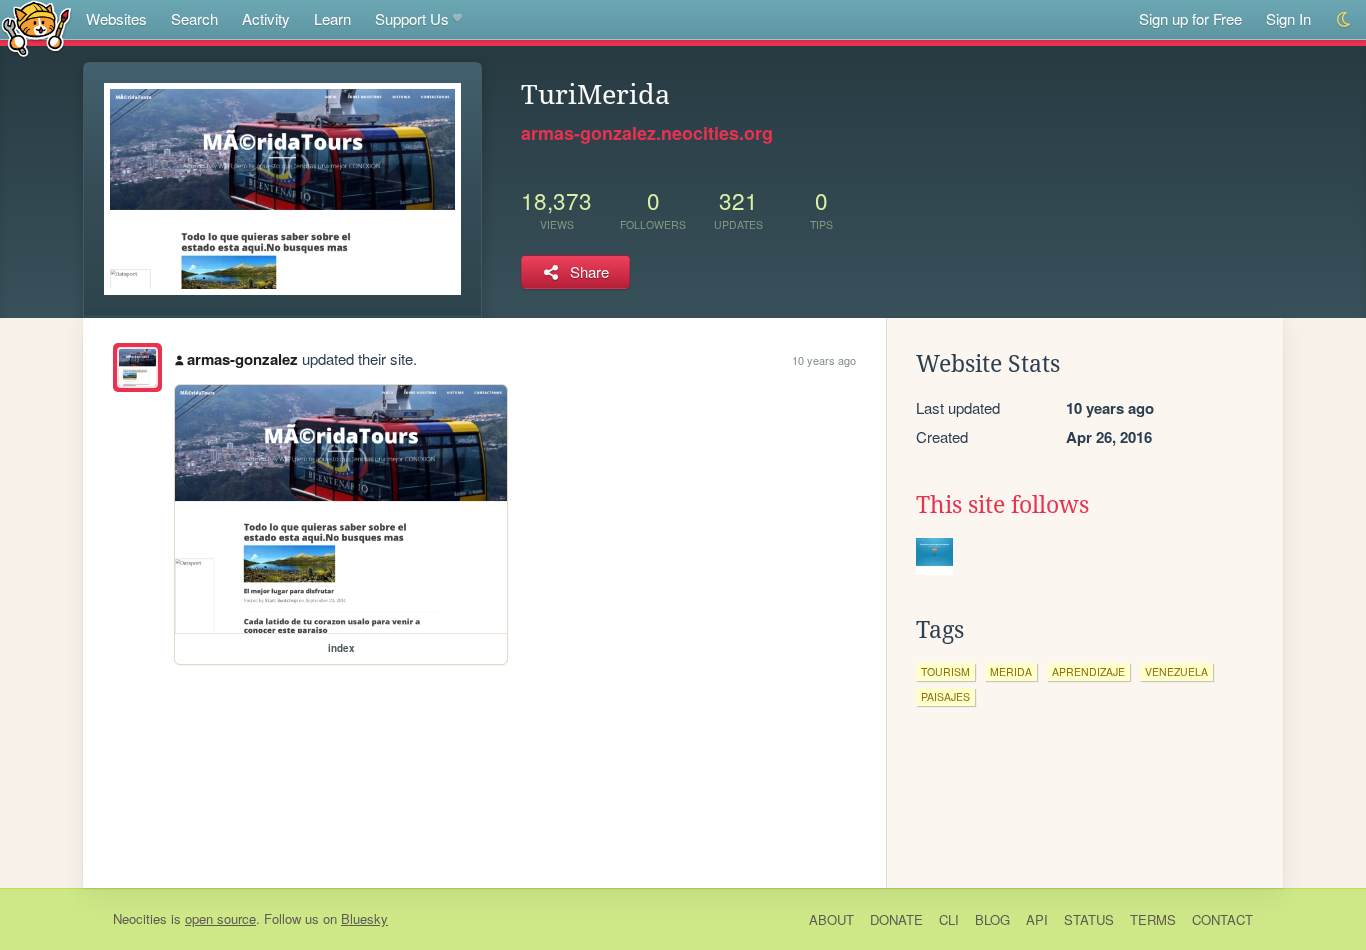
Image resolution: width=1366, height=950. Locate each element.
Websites (116, 18)
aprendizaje (1088, 671)
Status (1089, 919)
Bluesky (364, 918)
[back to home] (36, 27)
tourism (945, 671)
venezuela (1176, 671)
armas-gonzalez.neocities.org (647, 133)
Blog (992, 919)
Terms (1153, 919)
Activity (266, 18)
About (831, 919)
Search (194, 18)
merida (1011, 671)
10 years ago (824, 360)
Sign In (1288, 18)
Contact (1222, 919)
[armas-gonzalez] (137, 367)
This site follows (1002, 505)
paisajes (945, 696)
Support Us (412, 18)
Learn (332, 18)
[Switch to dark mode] (1344, 19)
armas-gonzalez (242, 359)
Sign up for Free (1190, 18)
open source (220, 918)
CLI (949, 919)
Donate (896, 919)
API (1037, 919)
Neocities (140, 918)
